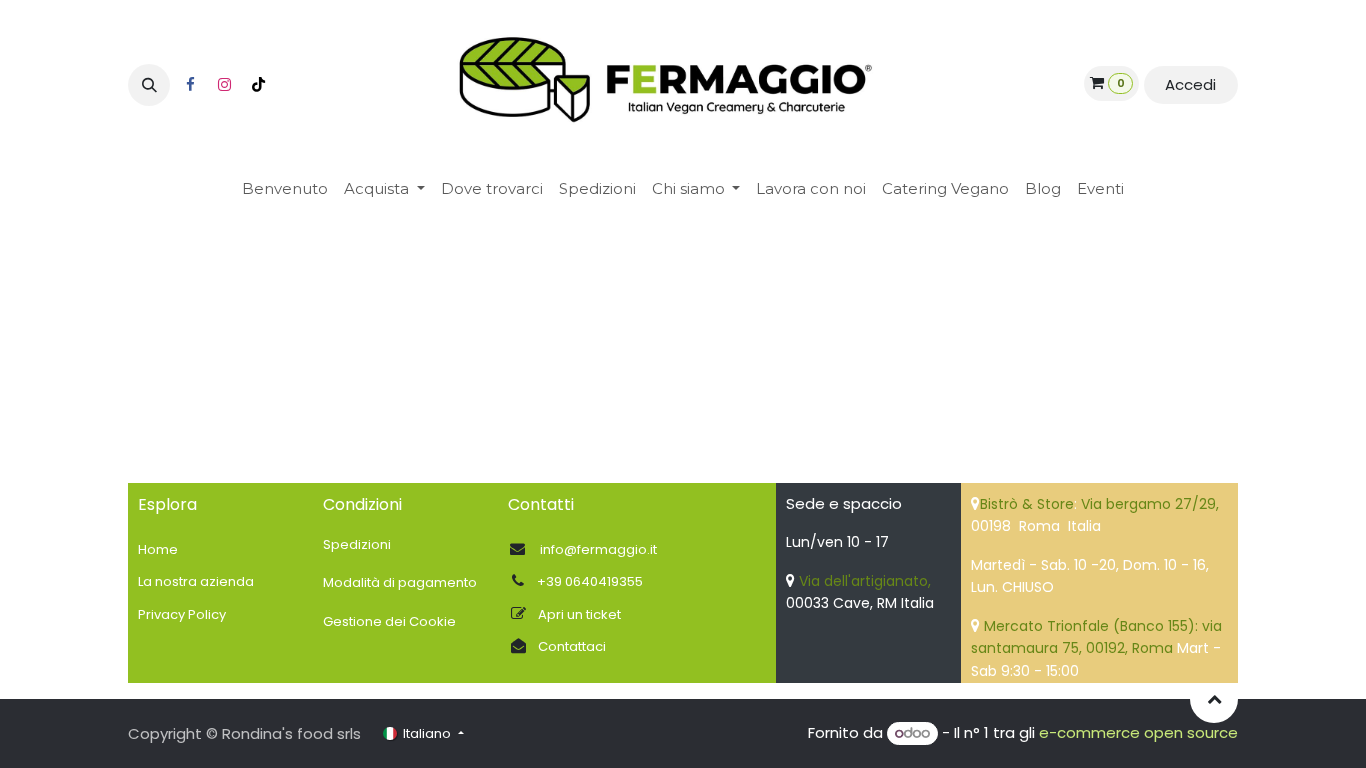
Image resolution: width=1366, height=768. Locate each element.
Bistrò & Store (1027, 504)
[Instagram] (224, 85)
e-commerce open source (1138, 732)
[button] (149, 85)
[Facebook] (190, 85)
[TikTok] (258, 85)
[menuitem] (285, 189)
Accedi (1190, 84)
